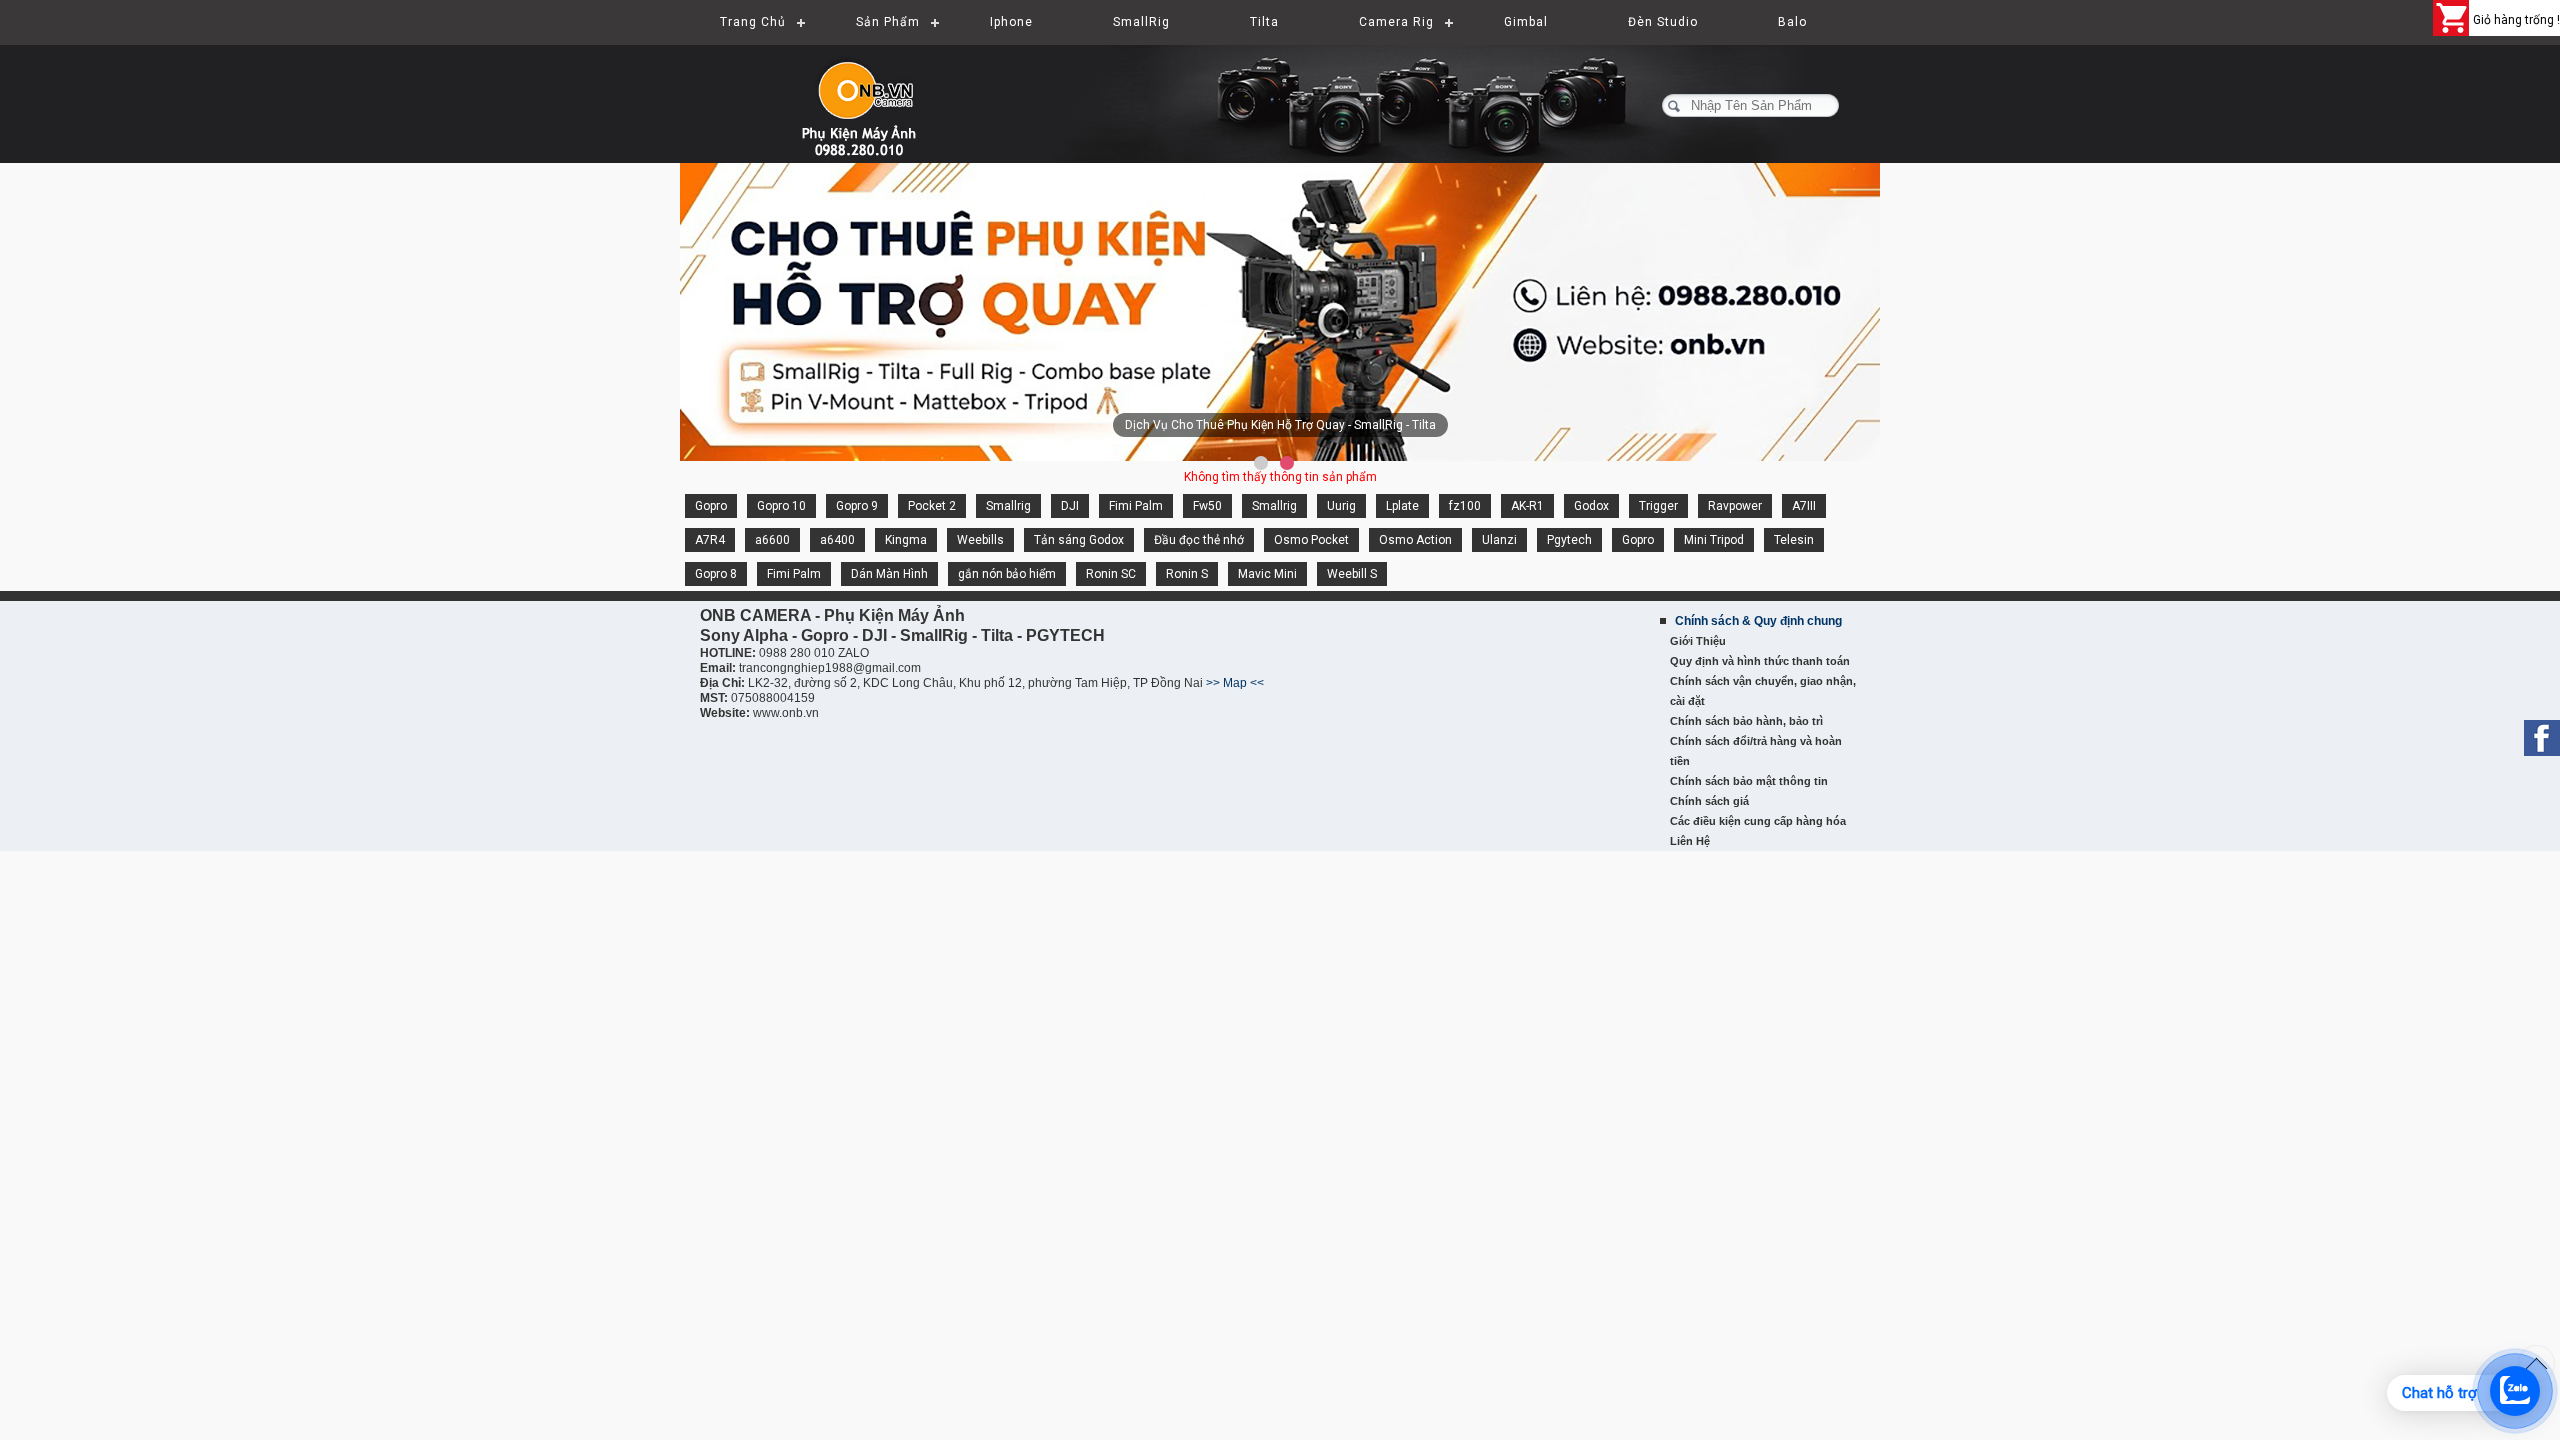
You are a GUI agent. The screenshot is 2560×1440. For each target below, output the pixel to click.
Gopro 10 (781, 506)
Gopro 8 (716, 574)
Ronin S (1187, 574)
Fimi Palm (1136, 506)
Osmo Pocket (1311, 540)
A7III (1804, 506)
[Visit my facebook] (2542, 738)
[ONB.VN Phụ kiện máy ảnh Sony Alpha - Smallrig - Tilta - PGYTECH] (880, 95)
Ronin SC (1111, 574)
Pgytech (1569, 540)
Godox (1591, 506)
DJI (1070, 506)
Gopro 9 (857, 506)
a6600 (772, 540)
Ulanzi (1499, 540)
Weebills (980, 540)
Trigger (1658, 506)
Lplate (1402, 506)
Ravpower (1735, 506)
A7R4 (710, 540)
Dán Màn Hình (889, 574)
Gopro (711, 506)
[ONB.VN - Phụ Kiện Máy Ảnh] (1280, 313)
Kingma (906, 540)
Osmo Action (1415, 540)
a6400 (837, 540)
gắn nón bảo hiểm (1007, 574)
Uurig (1341, 506)
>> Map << (1235, 683)
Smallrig (1008, 506)
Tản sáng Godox (1079, 540)
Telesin (1794, 540)
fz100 (1465, 506)
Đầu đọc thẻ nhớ (1199, 540)
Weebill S (1352, 574)
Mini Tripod (1714, 540)
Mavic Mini (1267, 574)
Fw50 (1207, 506)
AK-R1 (1527, 506)
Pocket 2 (932, 506)
